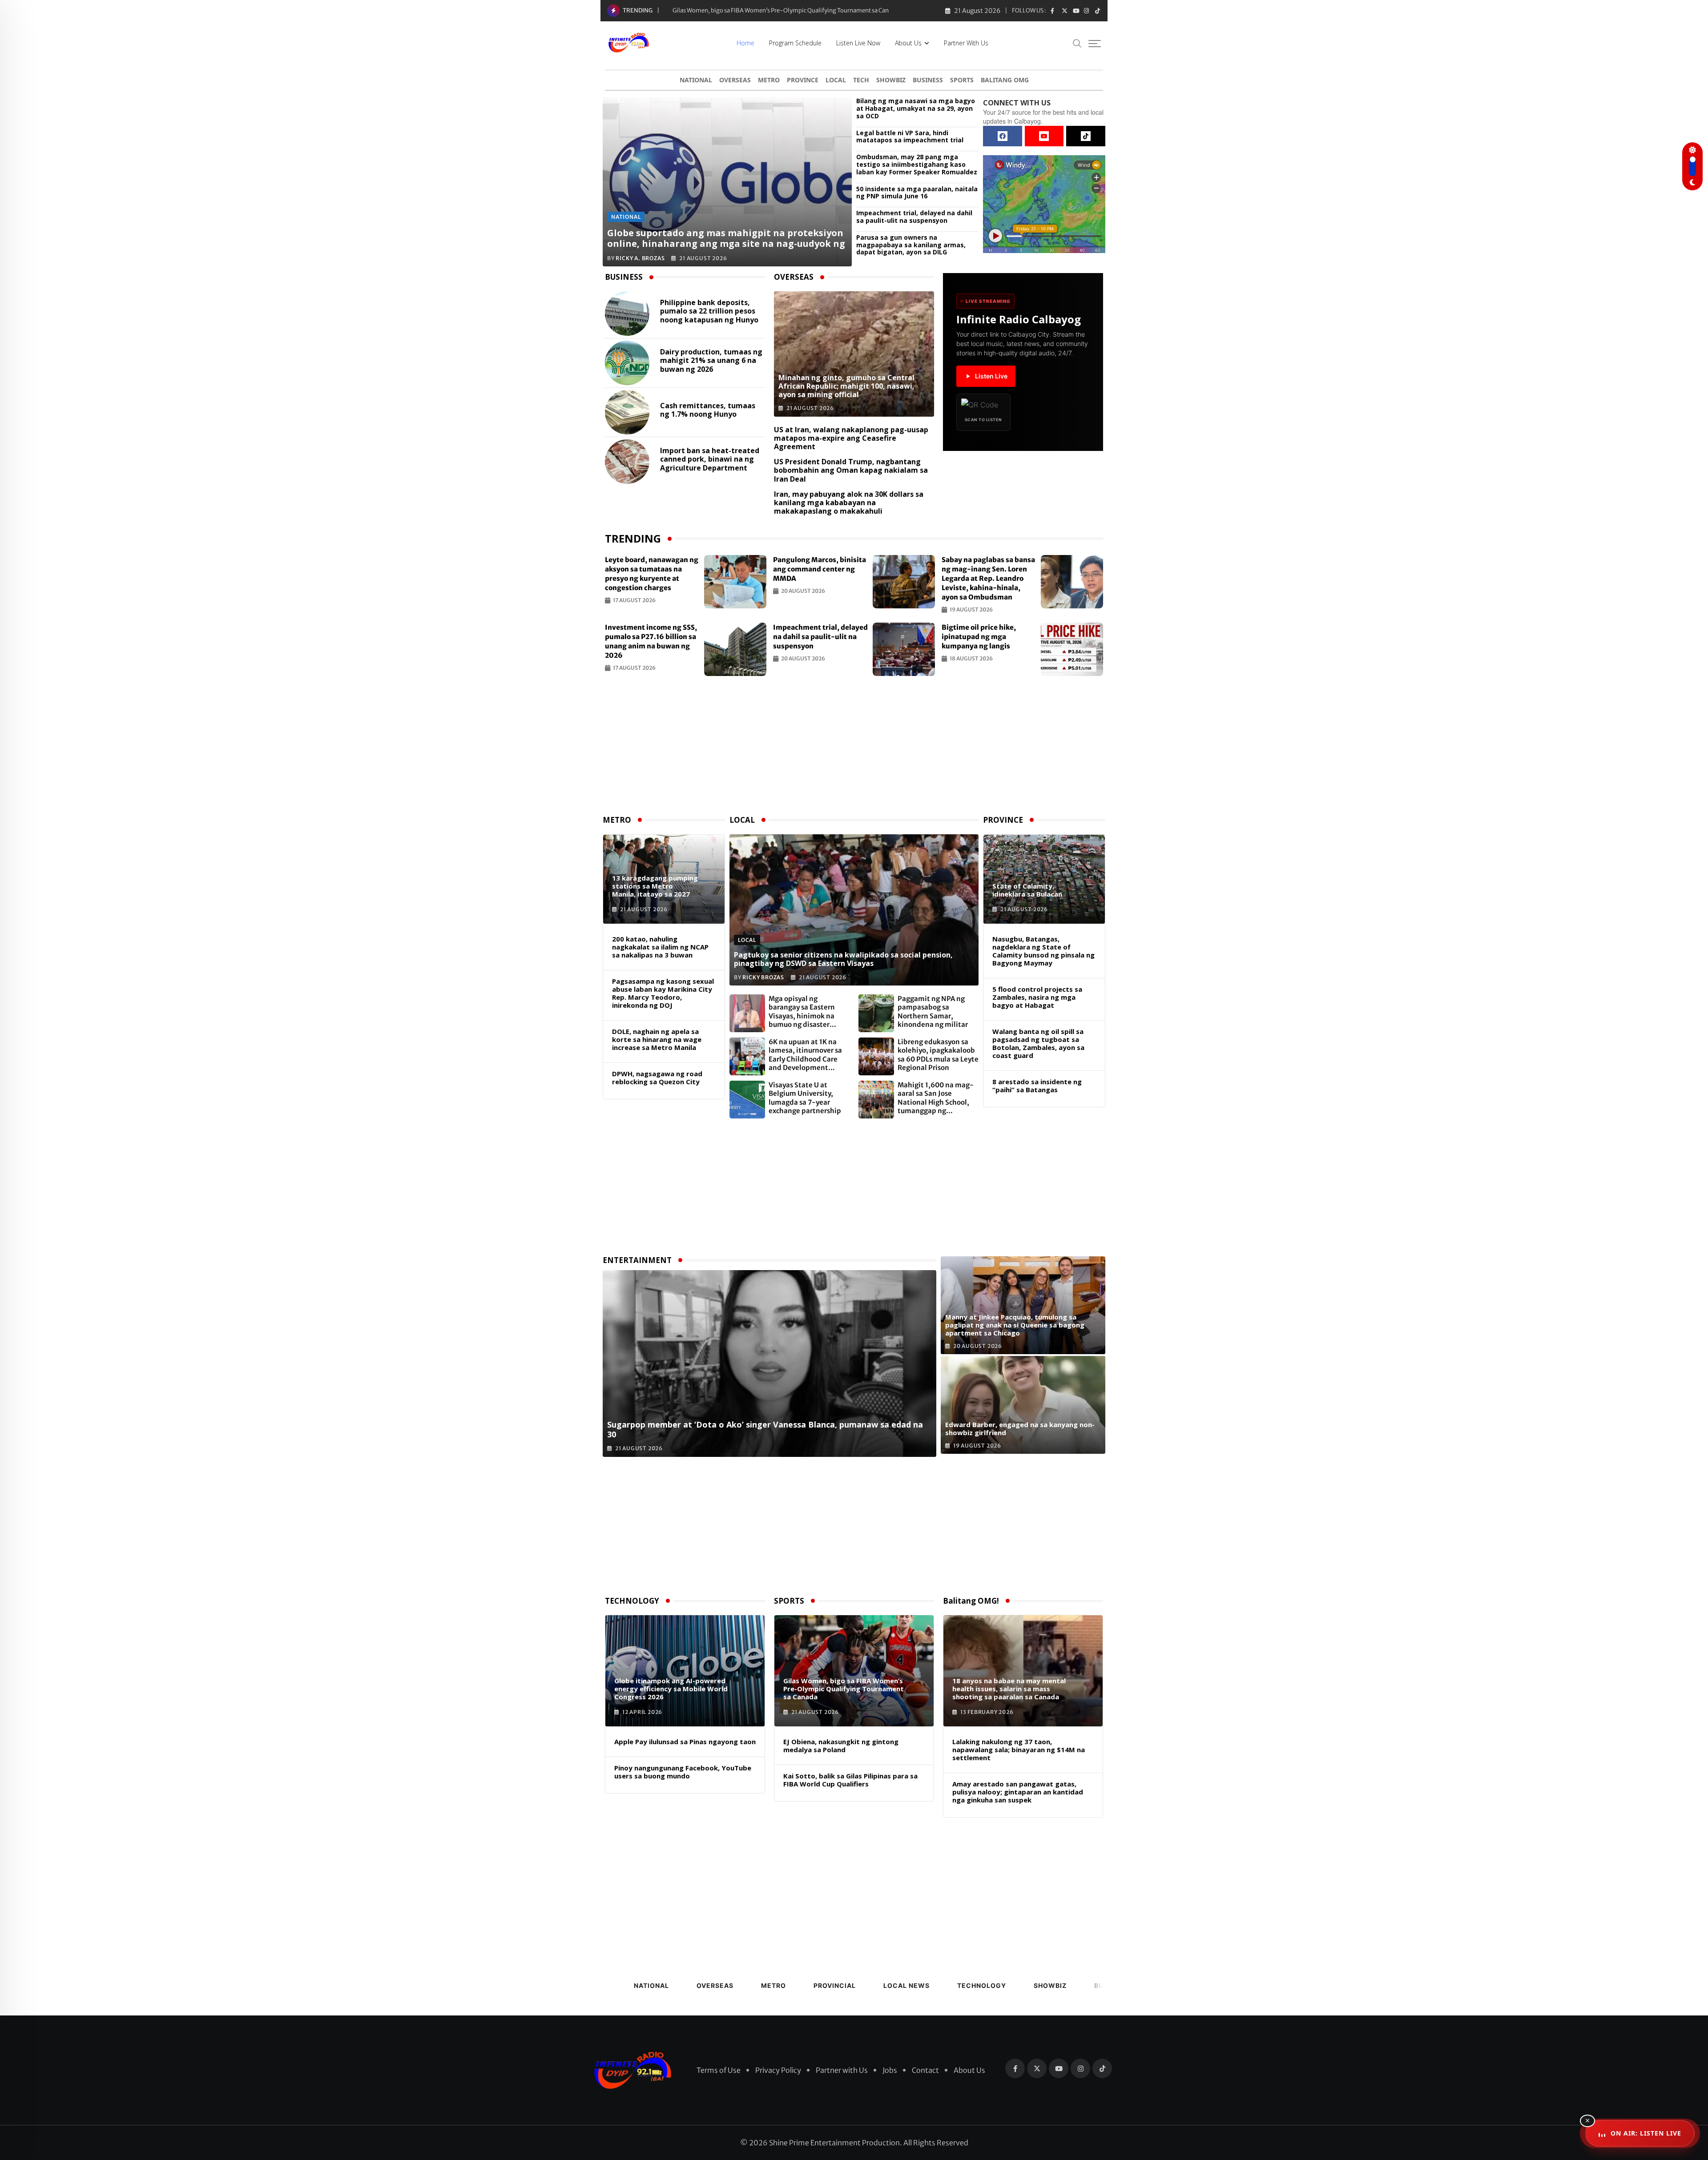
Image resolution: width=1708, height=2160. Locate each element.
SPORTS (962, 80)
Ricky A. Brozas (640, 258)
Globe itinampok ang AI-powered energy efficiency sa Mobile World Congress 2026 (671, 1689)
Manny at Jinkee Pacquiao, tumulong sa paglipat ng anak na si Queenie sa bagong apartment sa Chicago (1015, 1325)
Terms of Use (719, 2070)
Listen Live (991, 376)
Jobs (890, 2070)
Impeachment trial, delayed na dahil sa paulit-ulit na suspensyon (914, 217)
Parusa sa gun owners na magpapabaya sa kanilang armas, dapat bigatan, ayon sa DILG (911, 245)
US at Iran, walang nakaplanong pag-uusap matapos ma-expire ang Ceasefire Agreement (851, 438)
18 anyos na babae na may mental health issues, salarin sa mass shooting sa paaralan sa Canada (1009, 1689)
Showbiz (1050, 1985)
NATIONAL (696, 80)
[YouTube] (1044, 136)
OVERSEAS (735, 80)
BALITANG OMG (1005, 80)
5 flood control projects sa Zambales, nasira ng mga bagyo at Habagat (1037, 997)
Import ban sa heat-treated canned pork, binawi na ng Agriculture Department (710, 459)
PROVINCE (803, 80)
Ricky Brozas (763, 977)
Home (745, 43)
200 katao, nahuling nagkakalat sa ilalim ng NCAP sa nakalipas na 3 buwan (660, 947)
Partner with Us (966, 43)
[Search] (1077, 43)
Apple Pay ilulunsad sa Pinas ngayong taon (685, 1742)
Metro (773, 1985)
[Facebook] (1003, 136)
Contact (925, 2070)
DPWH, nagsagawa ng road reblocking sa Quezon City (657, 1078)
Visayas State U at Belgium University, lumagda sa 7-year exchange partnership (805, 1098)
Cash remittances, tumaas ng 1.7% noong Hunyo (708, 410)
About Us (908, 43)
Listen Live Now (858, 43)
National (651, 1985)
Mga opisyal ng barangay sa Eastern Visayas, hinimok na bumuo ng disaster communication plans (804, 1012)
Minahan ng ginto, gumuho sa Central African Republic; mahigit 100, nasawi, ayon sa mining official (806, 10)
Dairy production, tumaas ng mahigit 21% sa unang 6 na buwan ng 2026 (711, 361)
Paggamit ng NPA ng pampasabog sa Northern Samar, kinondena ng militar (933, 1012)
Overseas (715, 1985)
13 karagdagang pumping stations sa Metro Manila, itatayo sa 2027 (655, 886)
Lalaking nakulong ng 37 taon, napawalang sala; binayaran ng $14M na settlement (1019, 1750)
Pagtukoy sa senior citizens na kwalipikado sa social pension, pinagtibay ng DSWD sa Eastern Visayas (843, 959)
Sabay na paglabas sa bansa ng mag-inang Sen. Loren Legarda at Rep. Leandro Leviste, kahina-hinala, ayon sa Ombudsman (988, 578)
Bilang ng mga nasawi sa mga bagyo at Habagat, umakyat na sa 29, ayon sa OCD (916, 109)
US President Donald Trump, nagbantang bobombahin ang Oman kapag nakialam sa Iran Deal (851, 470)
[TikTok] (1086, 136)
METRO (769, 80)
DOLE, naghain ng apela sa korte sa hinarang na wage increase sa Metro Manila (657, 1039)
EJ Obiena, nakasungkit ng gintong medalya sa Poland (841, 1746)
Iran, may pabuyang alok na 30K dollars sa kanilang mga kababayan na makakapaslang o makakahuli (849, 503)
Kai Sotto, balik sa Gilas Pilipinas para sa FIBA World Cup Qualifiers (850, 1780)
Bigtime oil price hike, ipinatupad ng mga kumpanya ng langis (979, 637)
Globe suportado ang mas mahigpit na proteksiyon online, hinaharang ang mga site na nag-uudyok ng (726, 238)
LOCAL (836, 80)
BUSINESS (928, 80)
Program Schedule (795, 43)
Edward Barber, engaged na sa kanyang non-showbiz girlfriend (1020, 1428)
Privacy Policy (778, 2070)
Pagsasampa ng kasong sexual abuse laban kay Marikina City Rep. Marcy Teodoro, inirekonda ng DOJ (663, 993)
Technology (982, 1985)
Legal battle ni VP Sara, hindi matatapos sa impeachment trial (910, 137)
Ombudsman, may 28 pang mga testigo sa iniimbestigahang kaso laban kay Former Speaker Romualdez (917, 165)
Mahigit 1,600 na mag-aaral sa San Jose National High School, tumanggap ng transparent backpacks (936, 1098)
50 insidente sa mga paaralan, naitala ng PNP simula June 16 (917, 193)
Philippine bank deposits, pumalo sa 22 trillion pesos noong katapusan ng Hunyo (709, 311)
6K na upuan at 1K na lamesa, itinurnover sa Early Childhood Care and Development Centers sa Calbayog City (809, 1055)
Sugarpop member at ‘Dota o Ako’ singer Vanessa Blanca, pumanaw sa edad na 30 (765, 1429)
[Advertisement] (854, 747)
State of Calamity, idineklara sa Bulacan (1027, 890)
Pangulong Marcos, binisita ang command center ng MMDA (820, 569)
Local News (906, 1985)
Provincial (835, 1985)
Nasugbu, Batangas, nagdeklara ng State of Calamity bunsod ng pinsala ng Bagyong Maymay (1043, 951)
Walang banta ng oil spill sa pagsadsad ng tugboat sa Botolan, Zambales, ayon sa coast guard (1038, 1043)
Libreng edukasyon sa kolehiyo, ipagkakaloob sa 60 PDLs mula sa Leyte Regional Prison (938, 1055)
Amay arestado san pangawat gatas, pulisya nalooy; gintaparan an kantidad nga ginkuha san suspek (1018, 1792)
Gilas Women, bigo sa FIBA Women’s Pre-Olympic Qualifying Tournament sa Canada (844, 1689)
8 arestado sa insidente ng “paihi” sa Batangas (1037, 1086)
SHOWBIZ (891, 80)
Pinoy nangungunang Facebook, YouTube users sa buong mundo (683, 1772)
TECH (861, 80)
